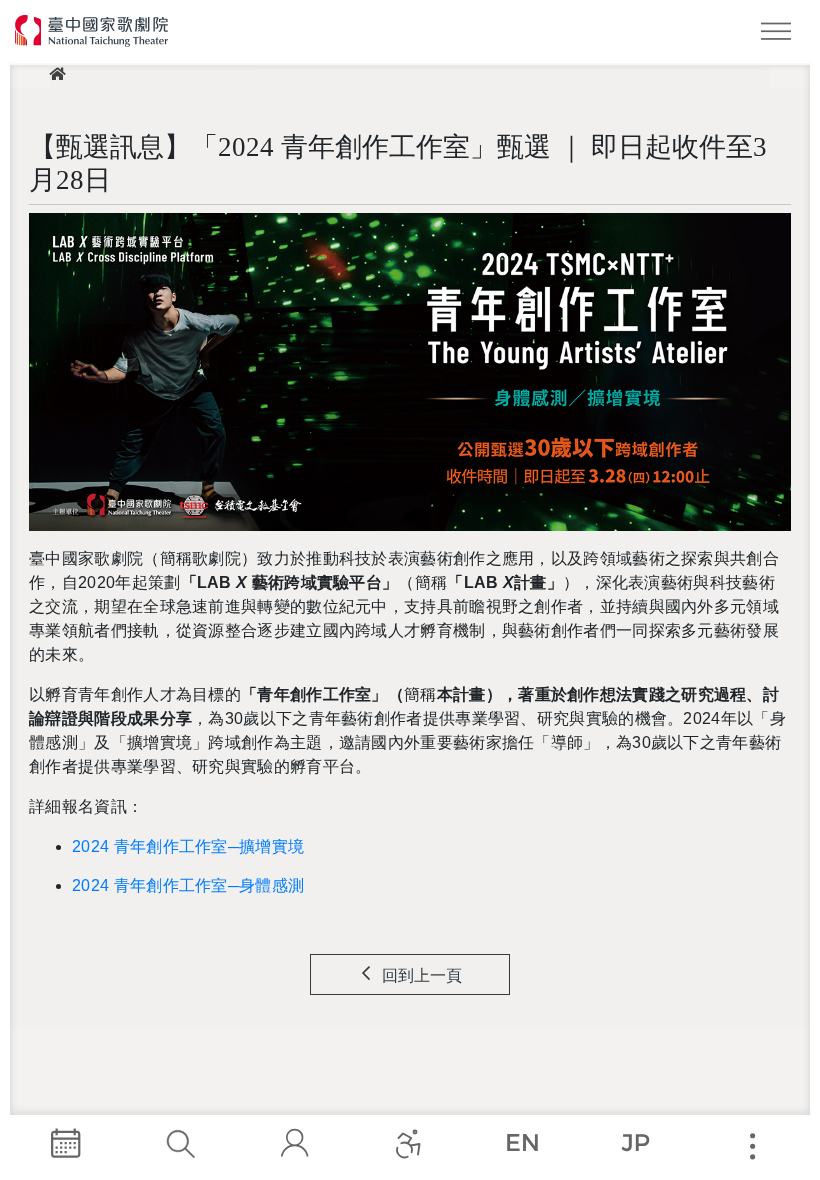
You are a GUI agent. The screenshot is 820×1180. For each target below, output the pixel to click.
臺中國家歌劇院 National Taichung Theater (92, 31)
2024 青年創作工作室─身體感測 (188, 885)
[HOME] (57, 76)
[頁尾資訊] (752, 1147)
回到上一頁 (422, 975)
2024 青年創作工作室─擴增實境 (188, 846)
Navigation (780, 35)
